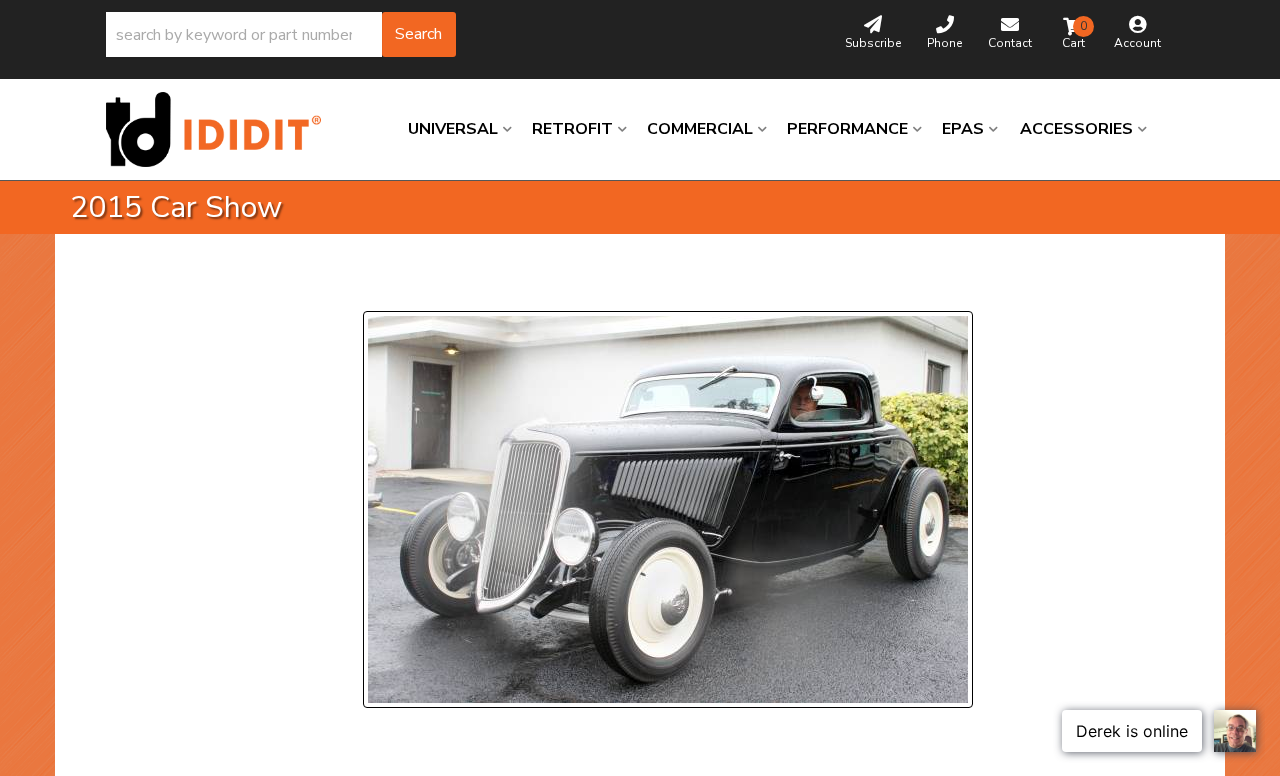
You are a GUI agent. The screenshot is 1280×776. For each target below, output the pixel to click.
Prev (390, 286)
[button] (281, 34)
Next (555, 286)
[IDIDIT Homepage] (221, 129)
